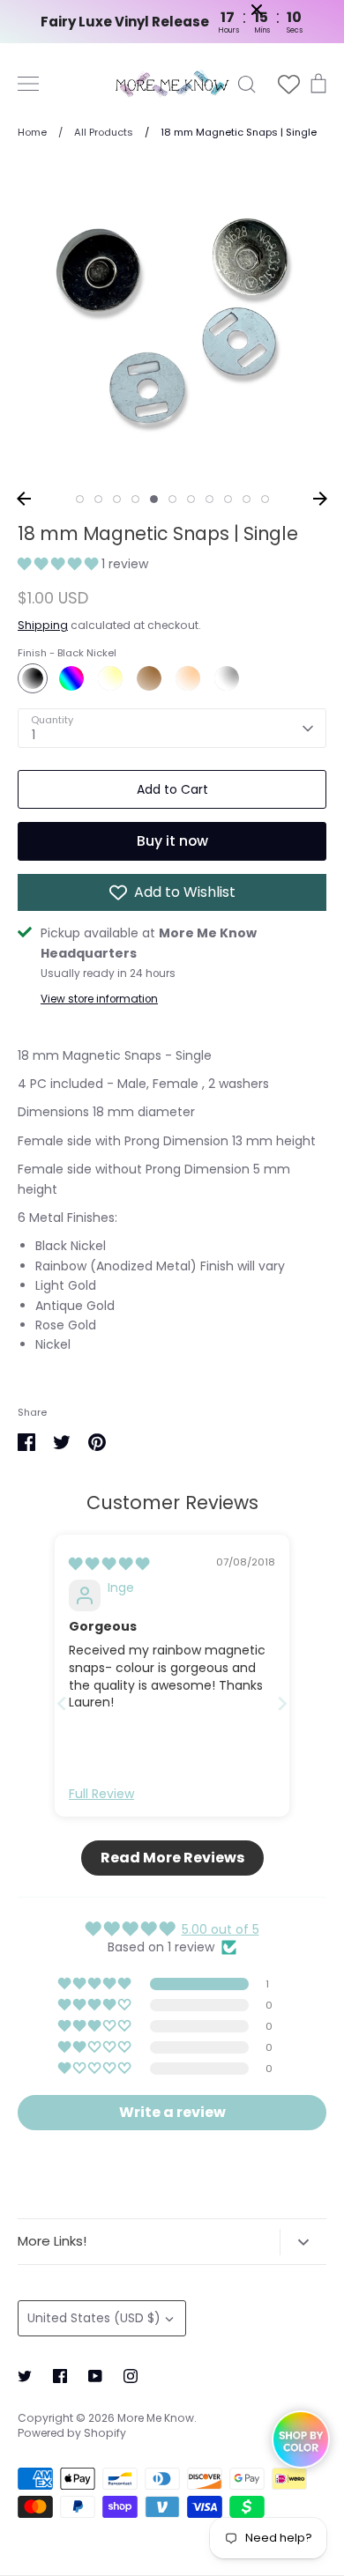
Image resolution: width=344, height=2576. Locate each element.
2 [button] (98, 499)
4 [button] (135, 499)
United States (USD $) (94, 2318)
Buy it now (172, 841)
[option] (172, 321)
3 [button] (117, 499)
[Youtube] (95, 2376)
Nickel (227, 678)
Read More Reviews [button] (172, 1858)
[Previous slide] (62, 1703)
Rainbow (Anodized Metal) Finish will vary (71, 678)
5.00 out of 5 (221, 1929)
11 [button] (265, 499)
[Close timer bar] (295, 10)
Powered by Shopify (72, 2433)
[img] (109, 1564)
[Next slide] (282, 1703)
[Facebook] (60, 2376)
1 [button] (80, 499)
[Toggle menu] (28, 84)
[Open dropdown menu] (303, 2242)
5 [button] (154, 499)
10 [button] (247, 499)
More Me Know (156, 2418)
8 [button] (209, 499)
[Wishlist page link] (289, 84)
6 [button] (172, 499)
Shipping (43, 625)
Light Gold (110, 678)
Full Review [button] (101, 1794)
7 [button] (191, 499)
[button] (60, 564)
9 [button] (228, 499)
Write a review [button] (172, 2112)
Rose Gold (188, 678)
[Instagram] (131, 2376)
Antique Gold (149, 678)
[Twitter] (25, 2376)
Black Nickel (33, 678)
